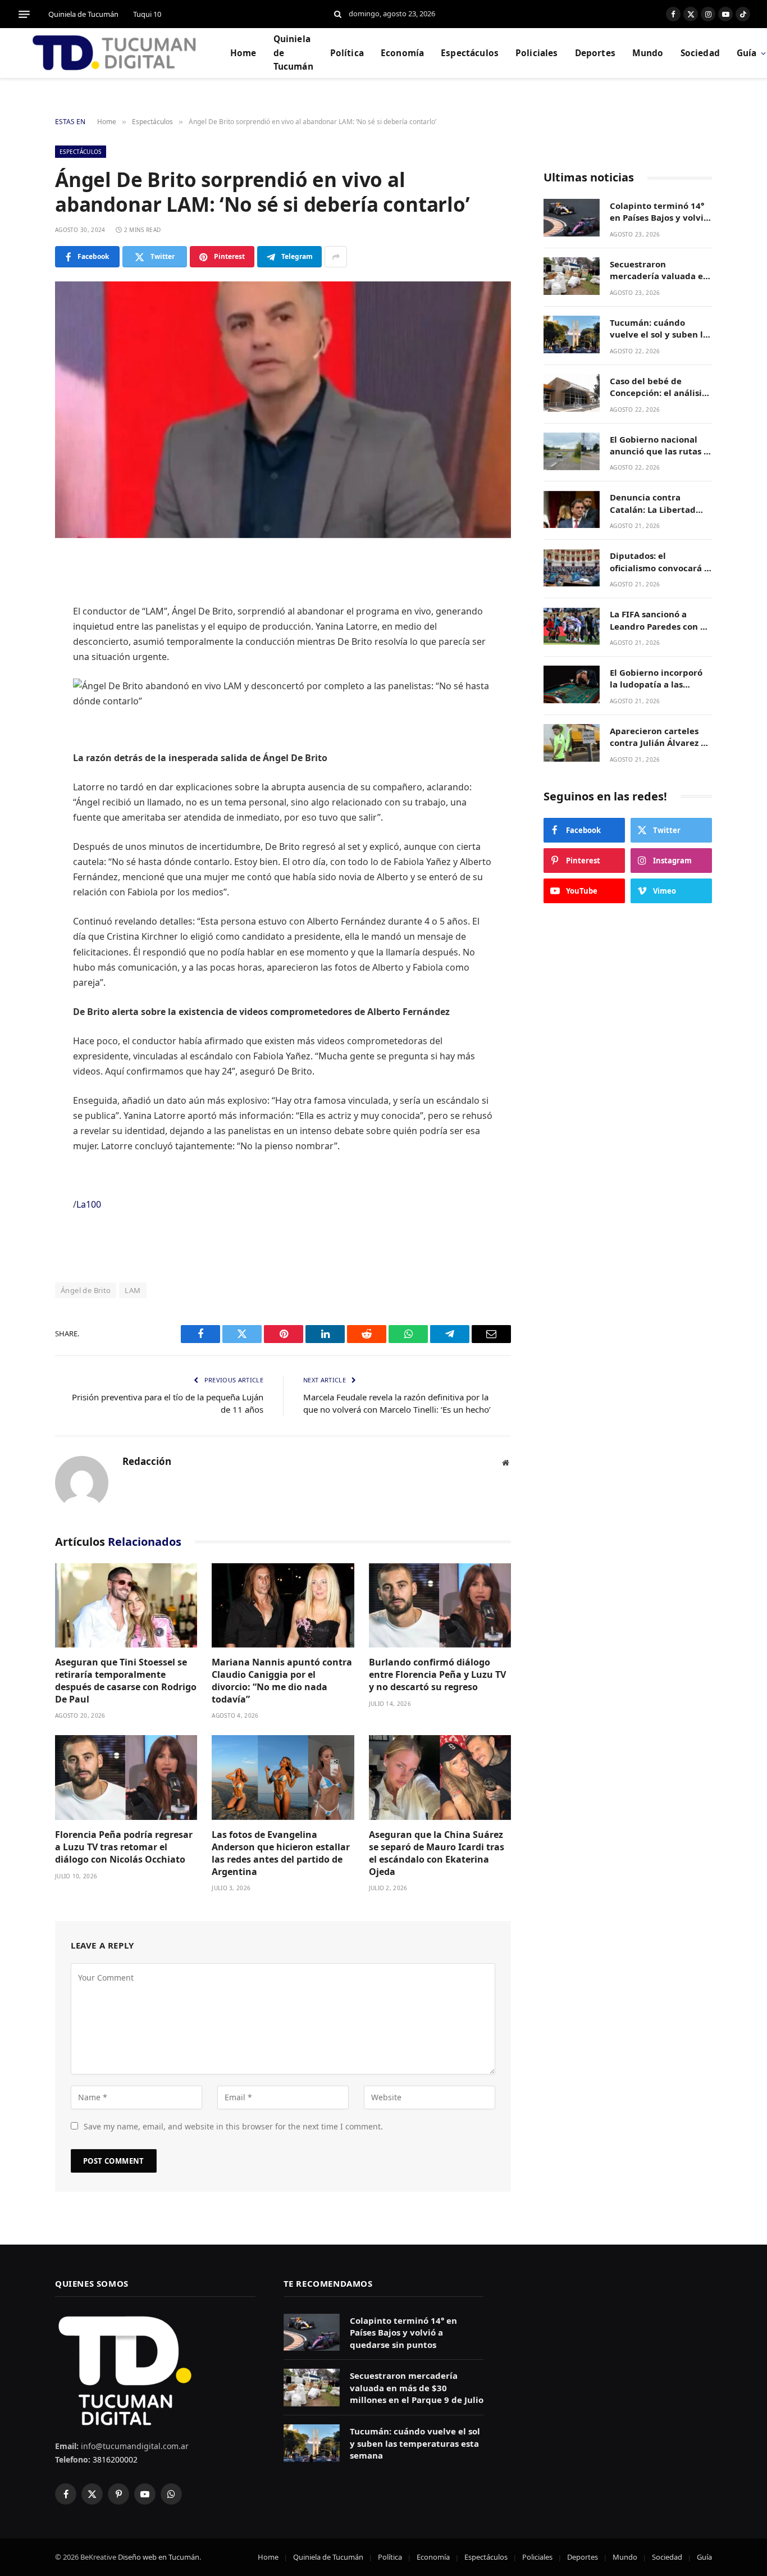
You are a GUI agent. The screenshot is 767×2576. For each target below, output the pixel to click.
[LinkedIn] (17, 650)
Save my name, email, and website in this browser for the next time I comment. (233, 2126)
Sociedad (700, 53)
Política (347, 53)
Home (243, 53)
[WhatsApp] (17, 708)
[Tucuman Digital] (115, 53)
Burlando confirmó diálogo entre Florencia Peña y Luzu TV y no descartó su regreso (437, 1675)
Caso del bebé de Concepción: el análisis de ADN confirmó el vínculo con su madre (658, 387)
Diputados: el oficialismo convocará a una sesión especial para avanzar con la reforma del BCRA (659, 563)
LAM (133, 1290)
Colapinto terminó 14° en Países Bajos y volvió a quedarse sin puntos (659, 212)
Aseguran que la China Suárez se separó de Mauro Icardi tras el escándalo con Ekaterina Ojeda (437, 1853)
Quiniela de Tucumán (83, 14)
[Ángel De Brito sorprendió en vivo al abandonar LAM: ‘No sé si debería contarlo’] (283, 410)
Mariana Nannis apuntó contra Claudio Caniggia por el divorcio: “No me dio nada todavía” (282, 1681)
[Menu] (24, 14)
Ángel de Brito (86, 1290)
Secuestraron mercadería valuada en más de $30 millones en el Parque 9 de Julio (659, 270)
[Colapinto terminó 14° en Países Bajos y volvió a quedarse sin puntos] (572, 218)
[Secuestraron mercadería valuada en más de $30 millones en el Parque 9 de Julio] (572, 276)
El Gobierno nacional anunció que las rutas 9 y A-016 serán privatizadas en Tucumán (659, 446)
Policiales (537, 53)
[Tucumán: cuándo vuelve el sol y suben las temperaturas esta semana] (572, 334)
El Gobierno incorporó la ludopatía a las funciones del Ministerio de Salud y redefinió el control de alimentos (657, 679)
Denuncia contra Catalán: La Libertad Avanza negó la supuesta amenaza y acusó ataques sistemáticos (653, 504)
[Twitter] (17, 622)
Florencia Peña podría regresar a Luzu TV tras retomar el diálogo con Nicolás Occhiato (124, 1847)
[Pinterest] (17, 679)
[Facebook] (17, 593)
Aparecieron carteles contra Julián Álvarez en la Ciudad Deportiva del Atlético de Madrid (661, 737)
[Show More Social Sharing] (336, 257)
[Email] (17, 736)
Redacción (147, 1462)
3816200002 (114, 2459)
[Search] (338, 14)
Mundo (648, 53)
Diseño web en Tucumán (159, 2557)
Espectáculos (470, 53)
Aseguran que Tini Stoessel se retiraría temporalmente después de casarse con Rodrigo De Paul (126, 1681)
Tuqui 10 (147, 14)
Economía (402, 53)
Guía (704, 2557)
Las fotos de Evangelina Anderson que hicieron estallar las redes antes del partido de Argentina (281, 1853)
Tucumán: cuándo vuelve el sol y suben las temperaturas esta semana (661, 329)
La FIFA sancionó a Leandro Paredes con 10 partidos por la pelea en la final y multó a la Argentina (661, 621)
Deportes (595, 53)
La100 (89, 1204)
